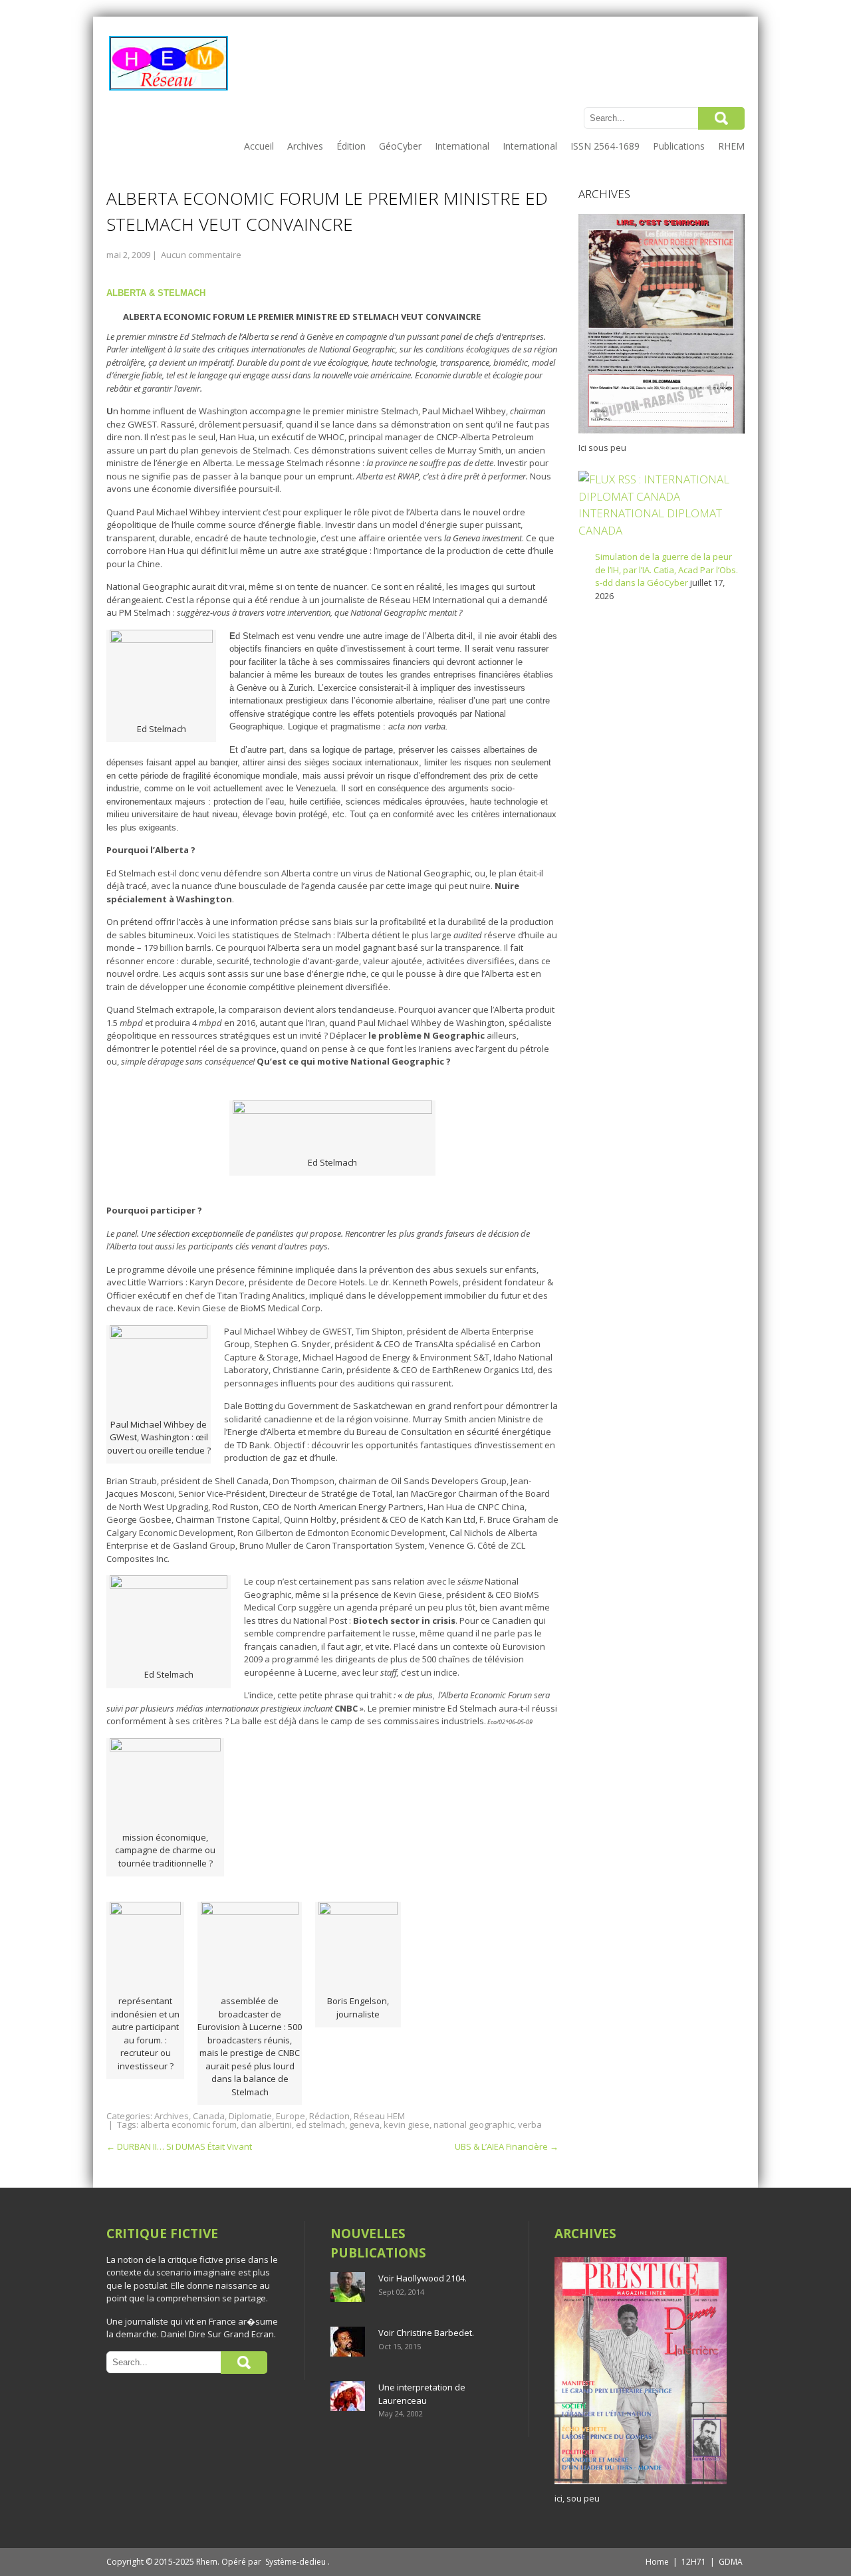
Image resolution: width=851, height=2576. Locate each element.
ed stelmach (320, 2125)
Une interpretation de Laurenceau (422, 2394)
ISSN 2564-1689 (605, 146)
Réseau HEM (379, 2116)
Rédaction (329, 2116)
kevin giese (407, 2125)
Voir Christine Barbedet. (426, 2333)
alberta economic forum (188, 2125)
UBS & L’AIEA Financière (507, 2146)
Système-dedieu (296, 2562)
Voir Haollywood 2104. (423, 2278)
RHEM (731, 146)
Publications (679, 146)
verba (530, 2125)
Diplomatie (250, 2116)
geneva (364, 2125)
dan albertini (266, 2125)
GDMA (731, 2562)
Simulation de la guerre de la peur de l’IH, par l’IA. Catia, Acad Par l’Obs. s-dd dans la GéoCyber (667, 570)
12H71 (694, 2562)
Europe (291, 2116)
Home (657, 2562)
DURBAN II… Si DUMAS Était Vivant (179, 2146)
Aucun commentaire (201, 255)
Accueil (259, 146)
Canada (209, 2116)
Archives (305, 146)
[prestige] (641, 2484)
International (462, 146)
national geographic (474, 2125)
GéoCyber (400, 146)
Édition (351, 146)
